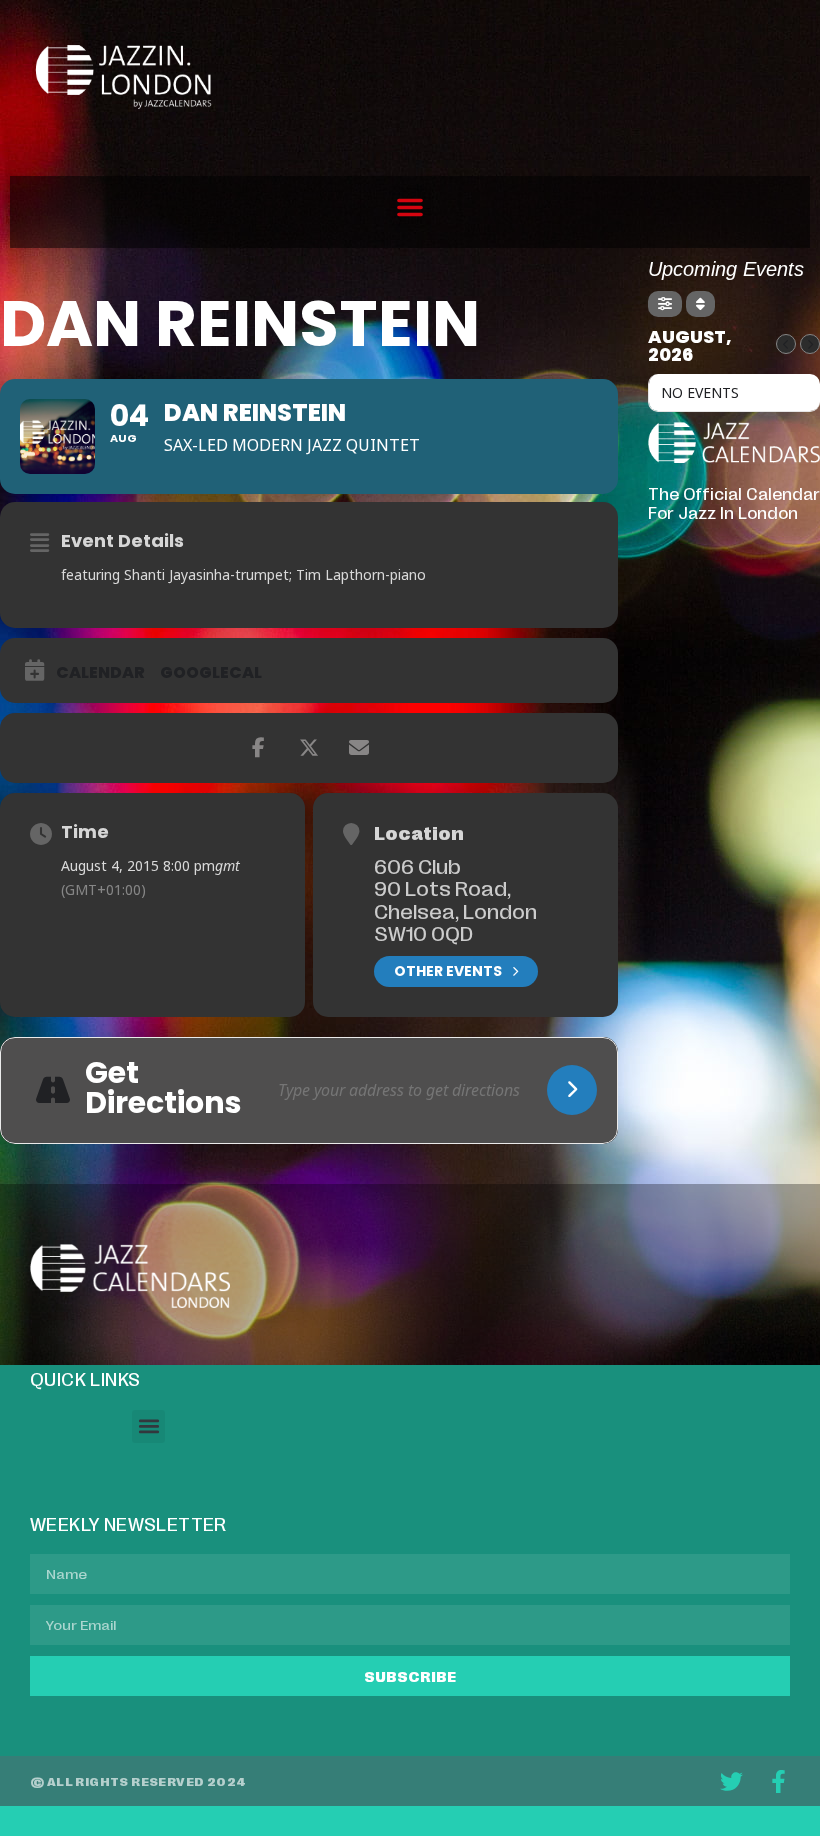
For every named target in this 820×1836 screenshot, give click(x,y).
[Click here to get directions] (572, 1090)
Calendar (100, 673)
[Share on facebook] (259, 748)
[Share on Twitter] (309, 748)
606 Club (417, 865)
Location (419, 832)
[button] (410, 207)
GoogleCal (211, 673)
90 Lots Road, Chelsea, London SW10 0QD (455, 909)
